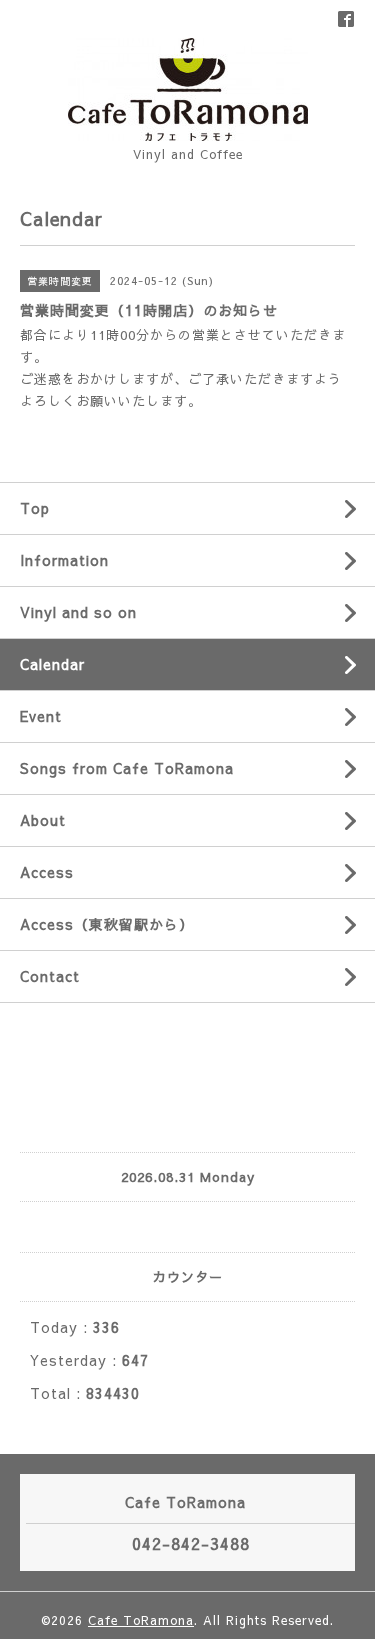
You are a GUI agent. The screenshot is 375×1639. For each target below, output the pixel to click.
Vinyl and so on (78, 612)
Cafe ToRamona (141, 1620)
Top (35, 508)
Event (41, 716)
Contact (50, 976)
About (43, 820)
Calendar (52, 664)
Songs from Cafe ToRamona (127, 768)
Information (64, 560)
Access (47, 872)
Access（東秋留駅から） (107, 924)
